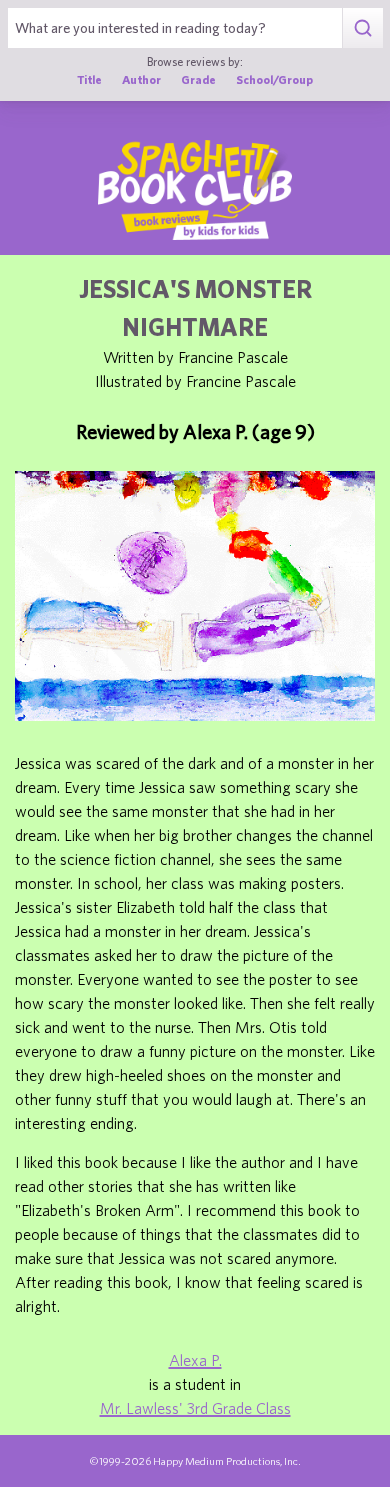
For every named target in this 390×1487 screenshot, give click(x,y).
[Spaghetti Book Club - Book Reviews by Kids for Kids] (195, 190)
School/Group (274, 79)
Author (141, 79)
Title (89, 79)
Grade (198, 79)
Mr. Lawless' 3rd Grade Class (195, 1408)
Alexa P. (195, 1360)
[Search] (362, 28)
